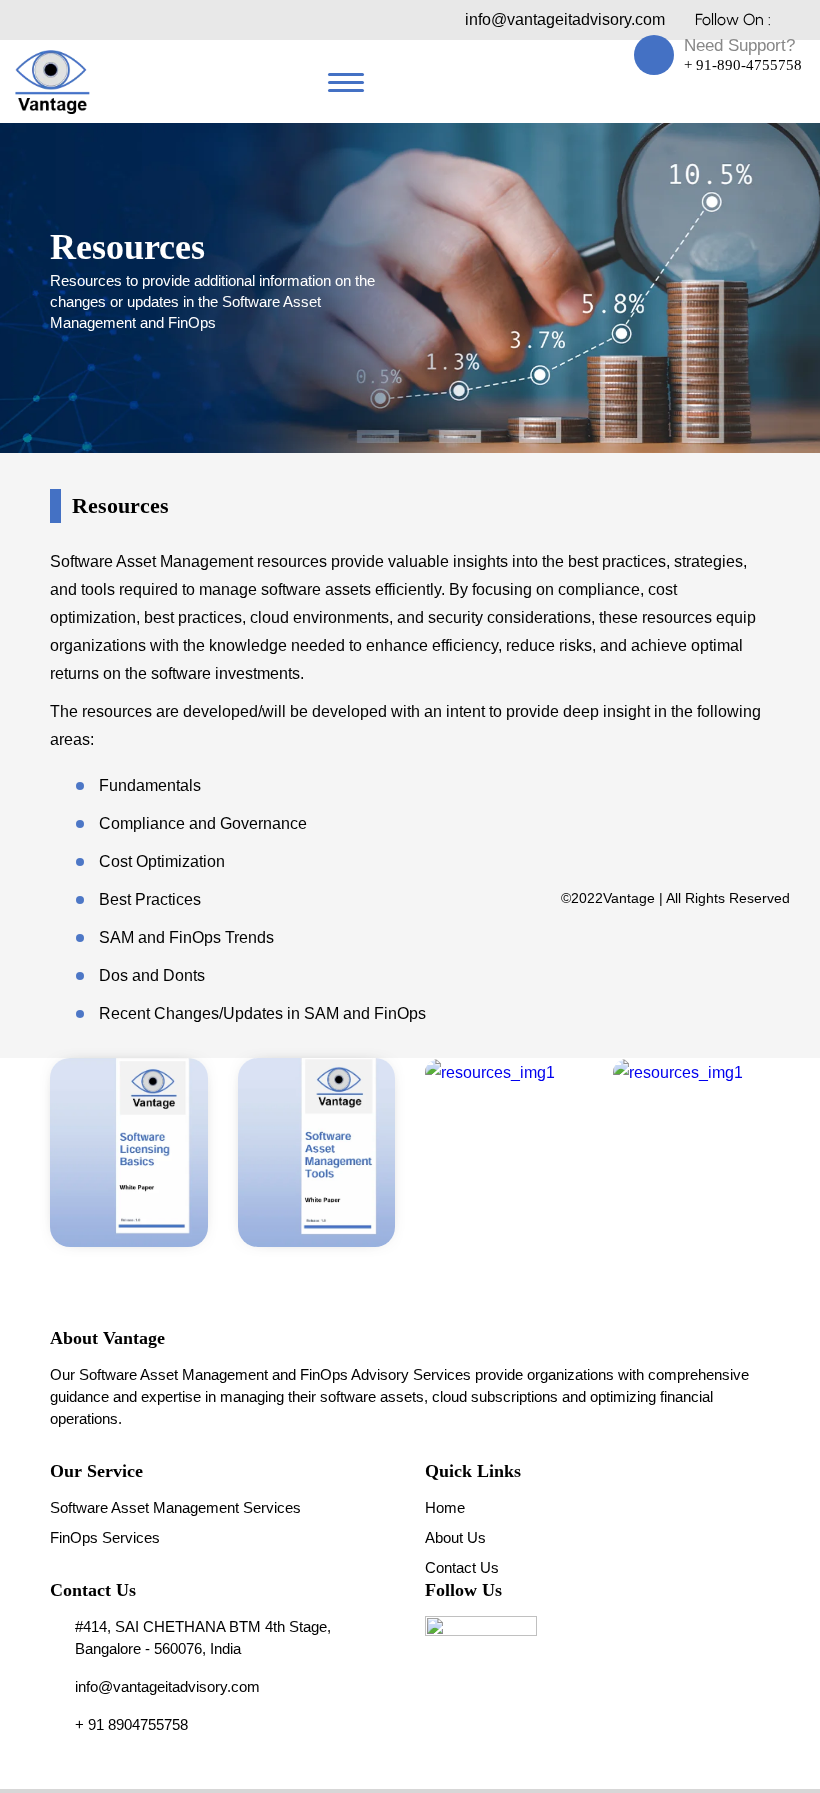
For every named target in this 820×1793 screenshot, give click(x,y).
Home (445, 1507)
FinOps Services (105, 1537)
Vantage (629, 898)
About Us (455, 1537)
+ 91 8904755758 (131, 1724)
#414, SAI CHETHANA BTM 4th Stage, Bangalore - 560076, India (203, 1637)
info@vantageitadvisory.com (565, 19)
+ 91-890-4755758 (743, 65)
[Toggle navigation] (346, 82)
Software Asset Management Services (175, 1507)
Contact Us (462, 1567)
